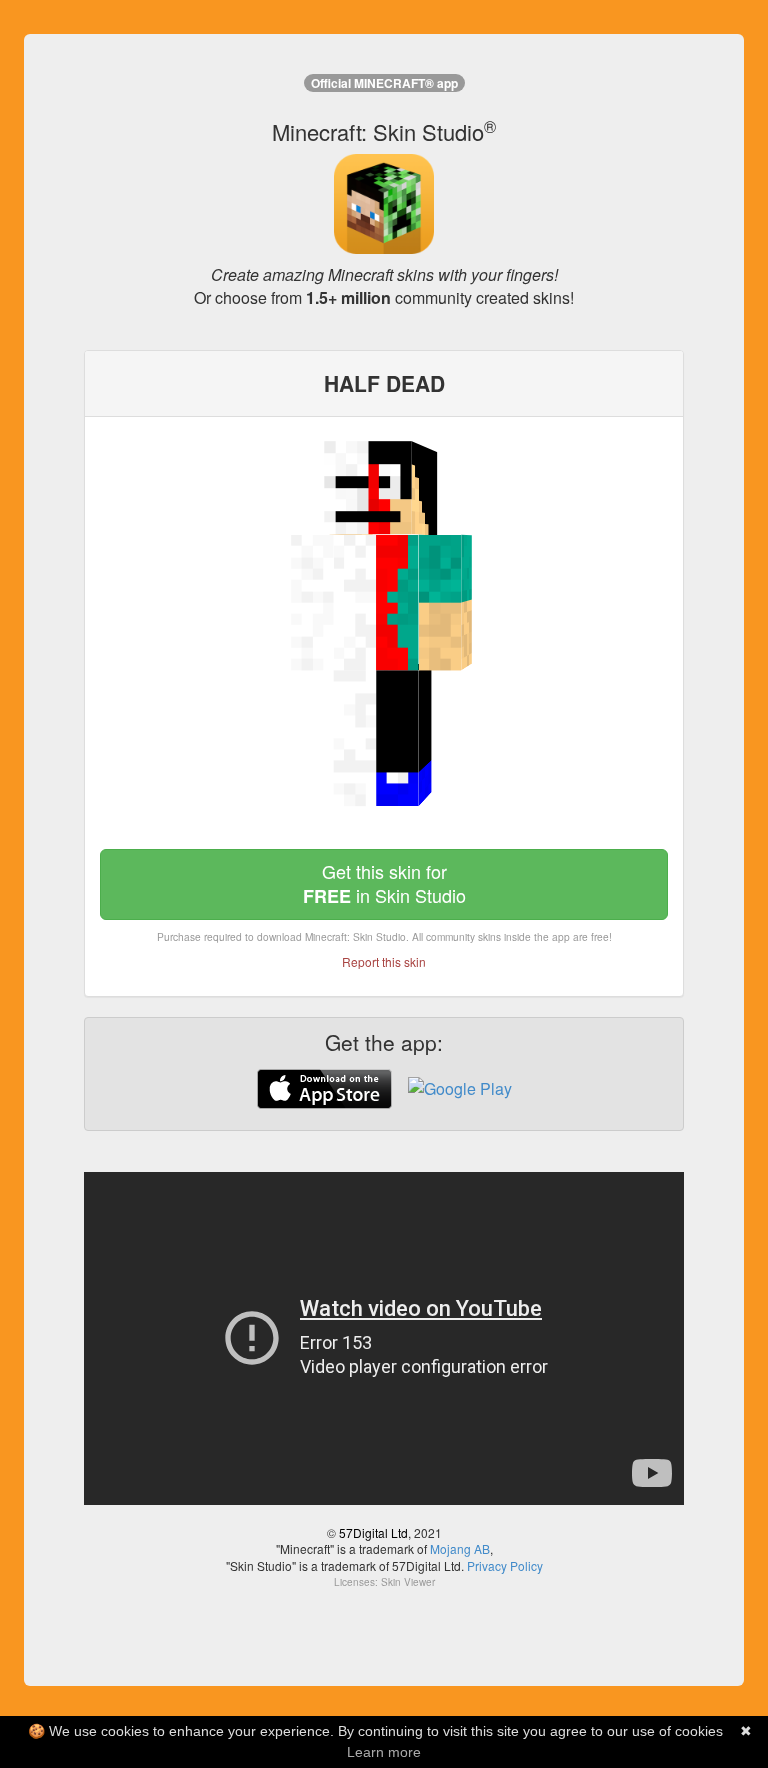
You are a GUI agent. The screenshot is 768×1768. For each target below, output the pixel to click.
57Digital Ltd (373, 1532)
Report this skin (384, 961)
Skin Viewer (408, 1582)
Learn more (384, 1752)
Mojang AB (460, 1548)
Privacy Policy (505, 1565)
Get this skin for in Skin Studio (384, 883)
